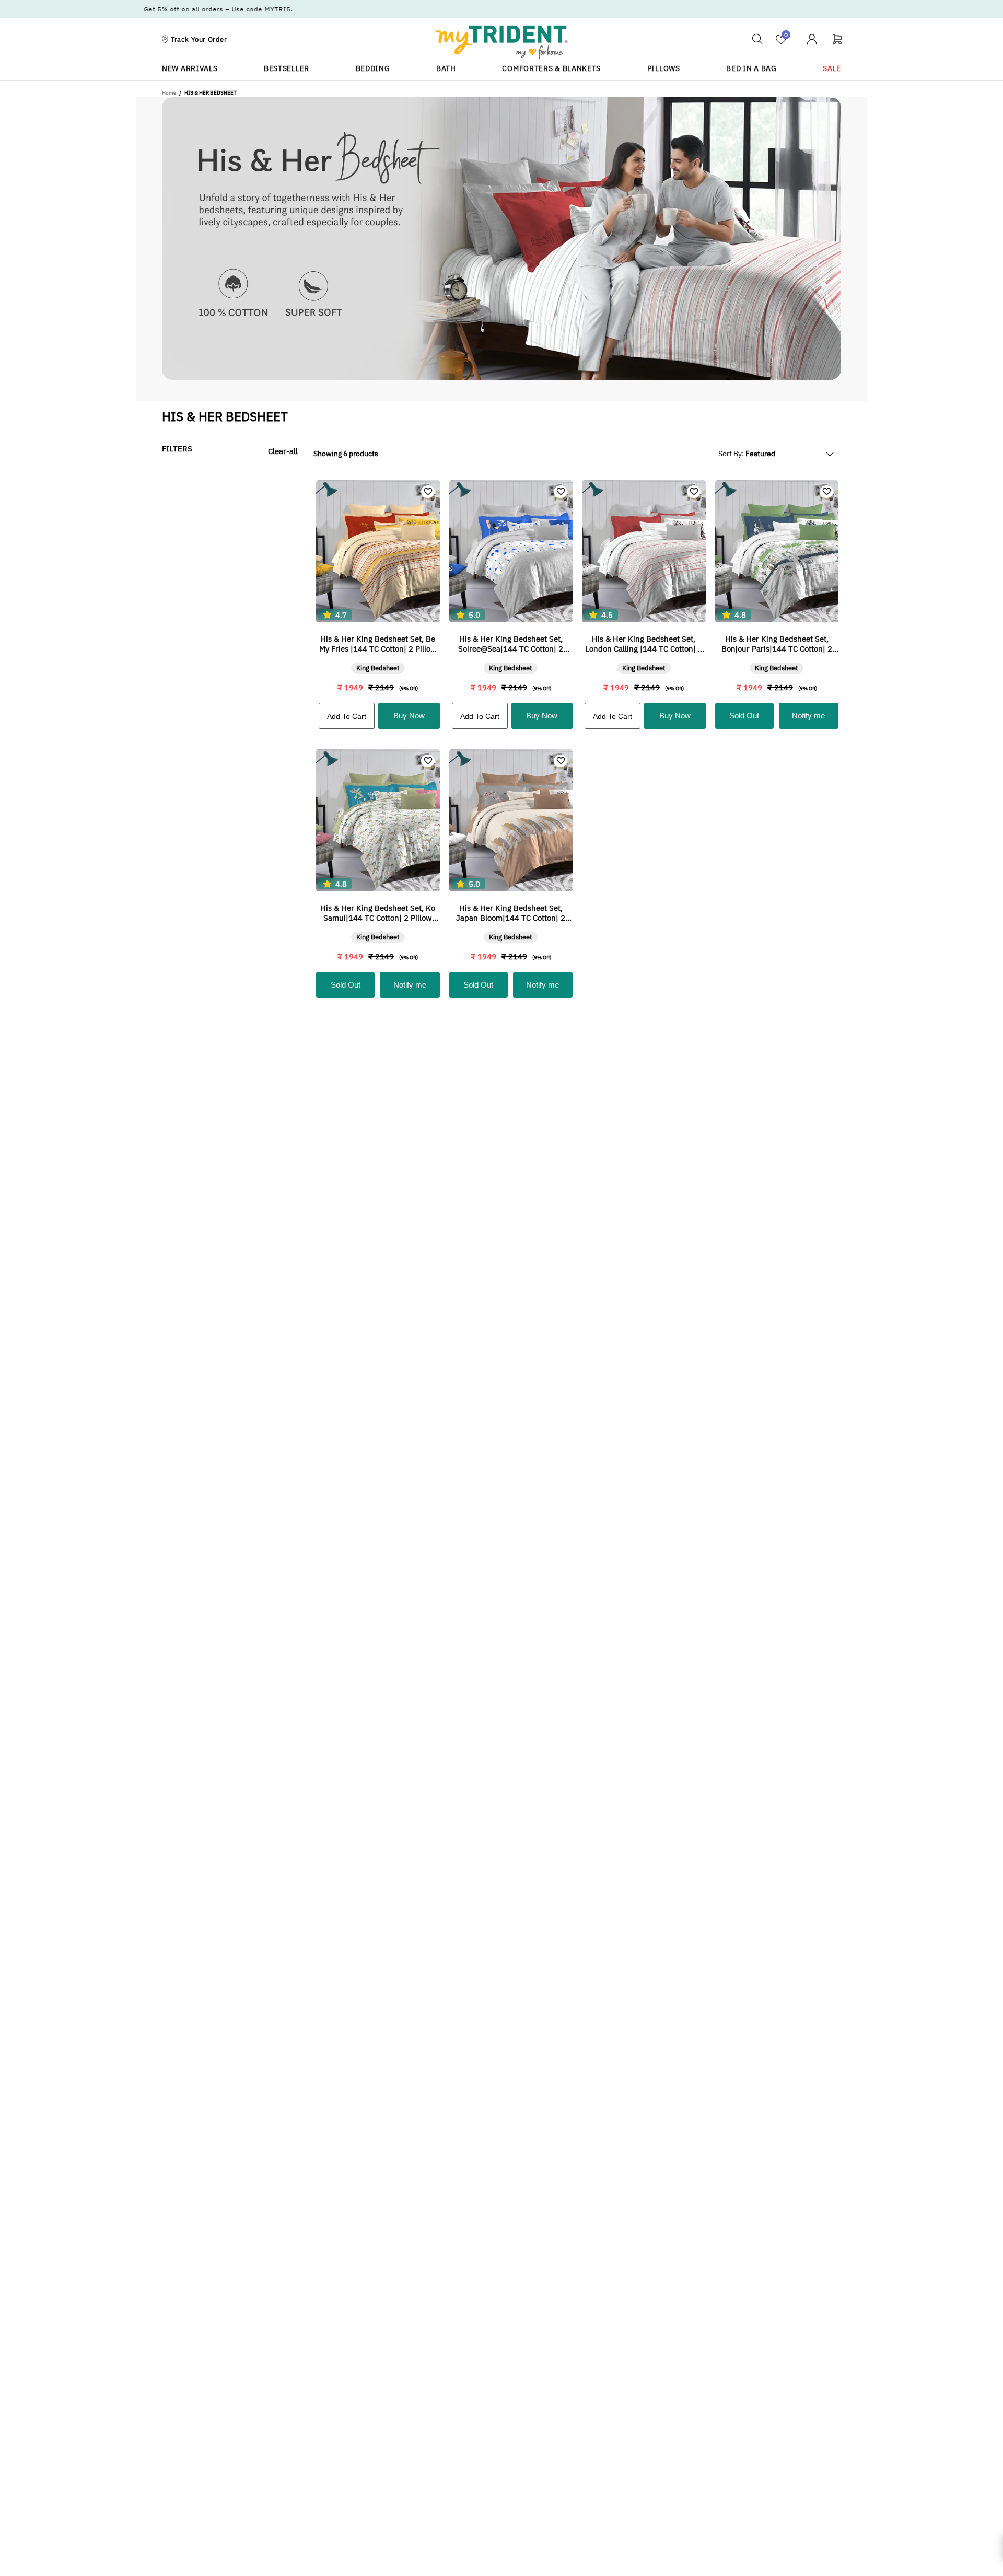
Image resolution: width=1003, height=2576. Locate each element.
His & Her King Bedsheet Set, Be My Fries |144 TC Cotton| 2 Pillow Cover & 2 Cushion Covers (378, 644)
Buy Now (409, 716)
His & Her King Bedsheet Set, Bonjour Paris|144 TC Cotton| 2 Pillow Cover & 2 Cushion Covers (777, 644)
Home (169, 93)
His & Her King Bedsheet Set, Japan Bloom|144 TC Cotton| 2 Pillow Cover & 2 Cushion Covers (511, 913)
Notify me (808, 716)
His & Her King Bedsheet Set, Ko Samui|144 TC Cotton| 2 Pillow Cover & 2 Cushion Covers (378, 913)
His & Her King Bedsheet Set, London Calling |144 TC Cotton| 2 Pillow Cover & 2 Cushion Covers (644, 644)
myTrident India (501, 42)
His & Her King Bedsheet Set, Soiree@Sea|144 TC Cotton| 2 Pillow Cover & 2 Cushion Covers (511, 644)
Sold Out (744, 716)
